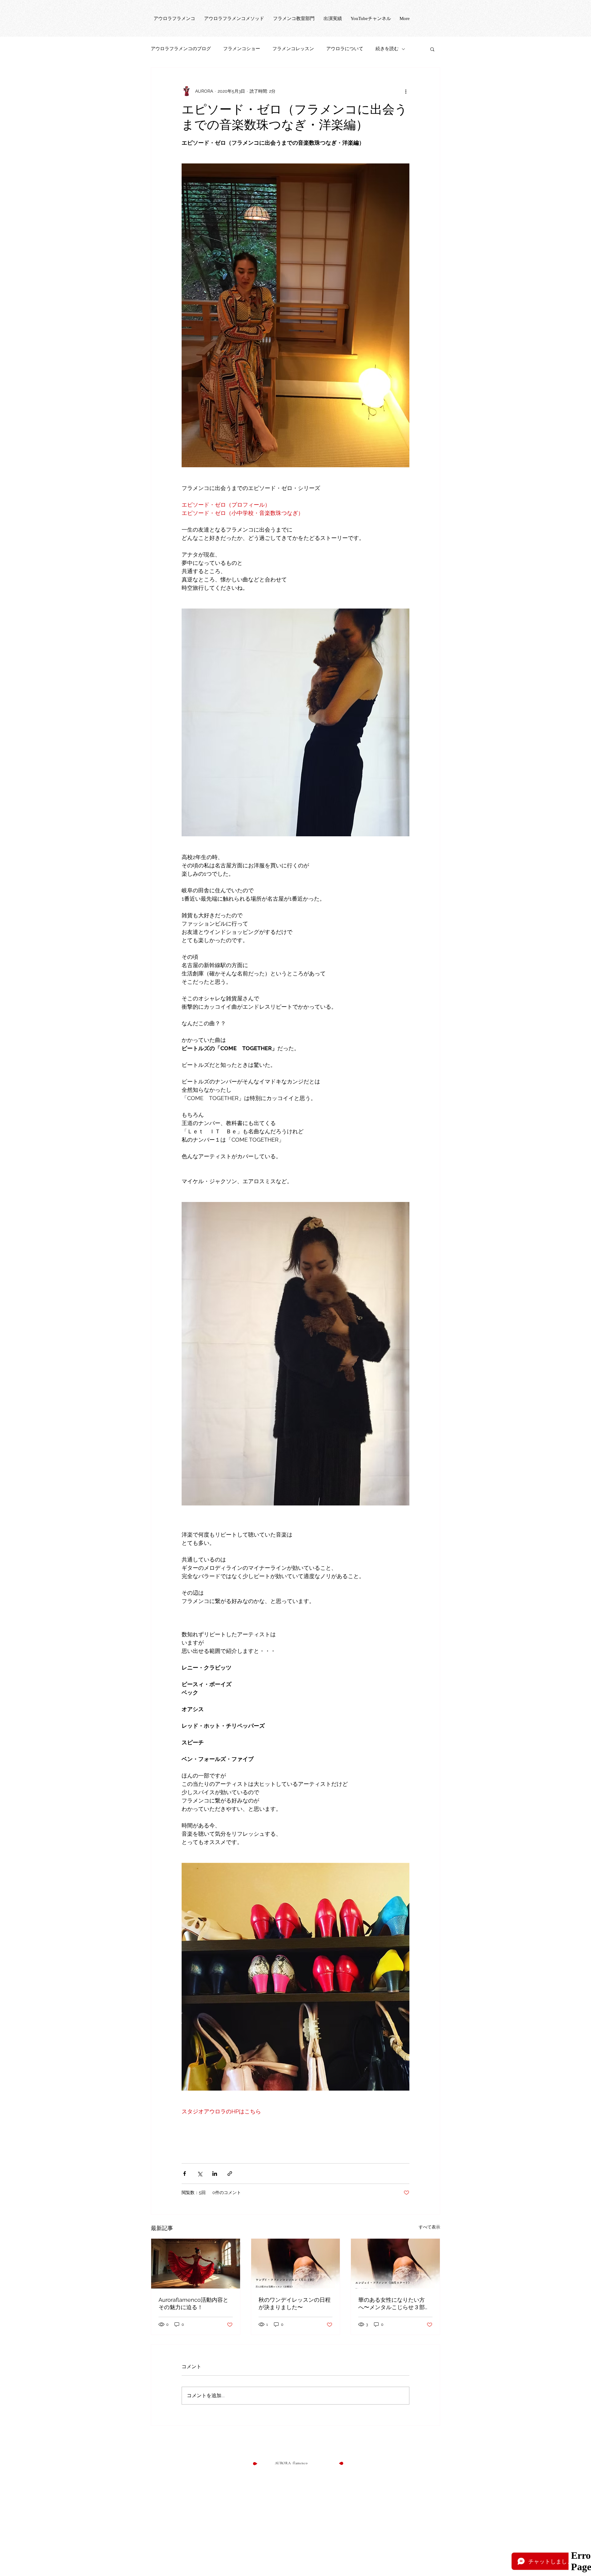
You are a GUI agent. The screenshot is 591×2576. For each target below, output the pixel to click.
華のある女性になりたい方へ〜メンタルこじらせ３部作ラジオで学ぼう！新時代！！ (394, 2304)
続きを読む (387, 49)
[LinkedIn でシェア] (215, 2174)
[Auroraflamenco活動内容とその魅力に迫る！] (196, 2264)
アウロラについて (345, 49)
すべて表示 (429, 2227)
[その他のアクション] (406, 91)
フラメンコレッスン (293, 49)
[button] (432, 49)
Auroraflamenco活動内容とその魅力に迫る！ (193, 2303)
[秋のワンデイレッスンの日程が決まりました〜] (296, 2264)
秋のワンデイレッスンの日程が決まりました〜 (295, 2303)
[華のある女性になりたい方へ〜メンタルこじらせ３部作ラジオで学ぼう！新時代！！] (395, 2264)
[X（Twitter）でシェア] (200, 2174)
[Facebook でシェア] (185, 2174)
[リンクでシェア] (230, 2174)
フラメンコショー (242, 49)
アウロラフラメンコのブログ (181, 49)
